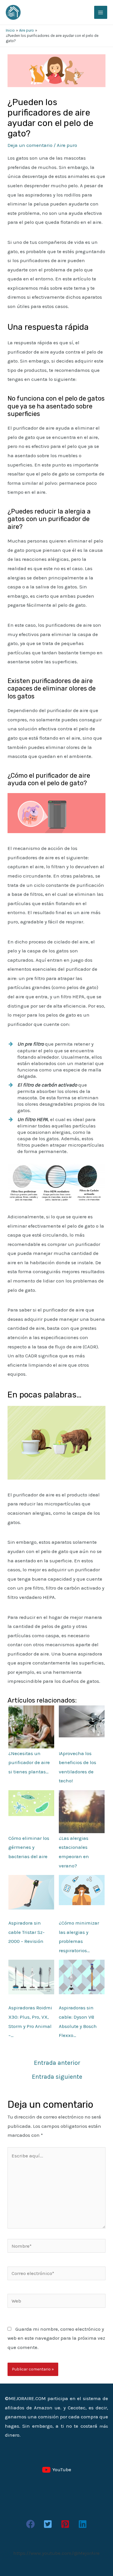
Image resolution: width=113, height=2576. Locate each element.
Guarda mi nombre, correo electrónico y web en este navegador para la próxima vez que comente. (56, 2338)
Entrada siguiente (57, 2077)
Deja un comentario (30, 145)
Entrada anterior (57, 2063)
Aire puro (67, 145)
